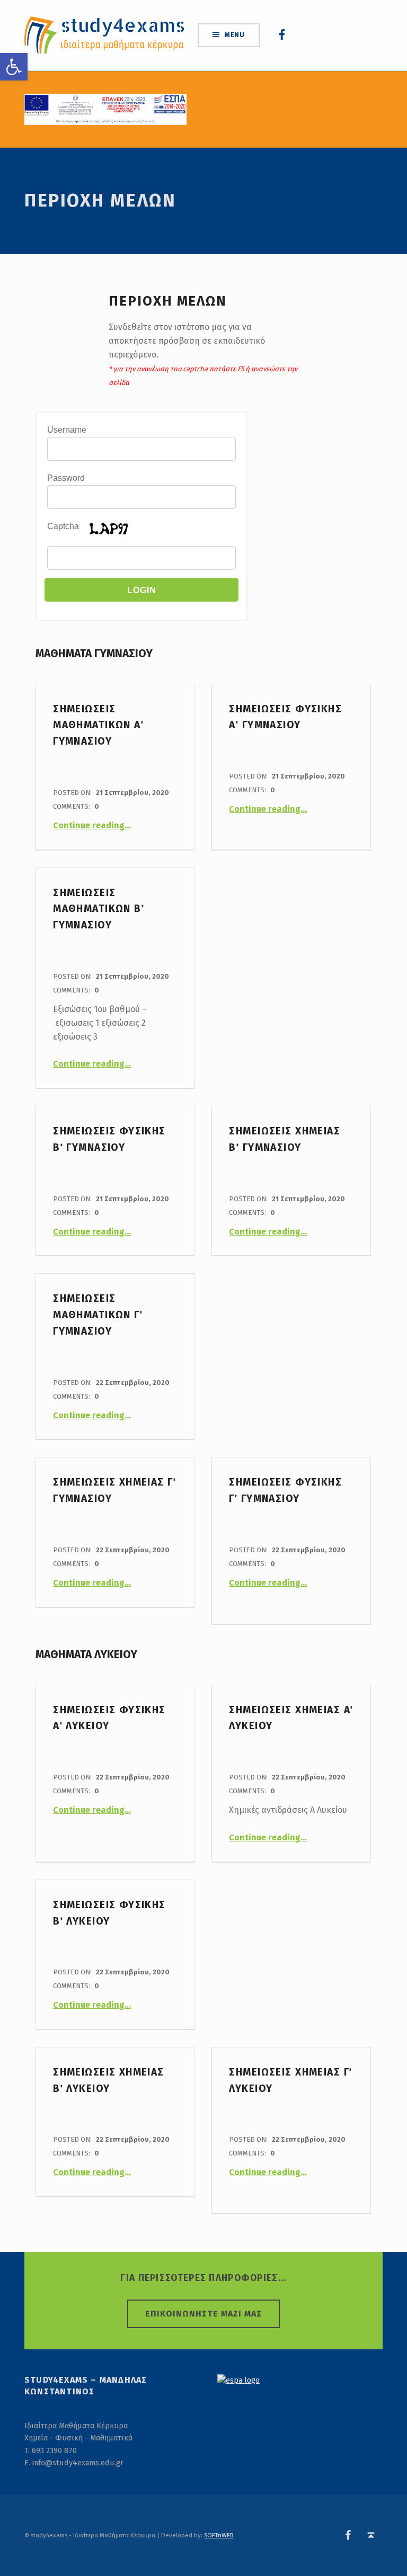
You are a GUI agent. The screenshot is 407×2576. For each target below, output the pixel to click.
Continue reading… (92, 825)
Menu (235, 35)
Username (67, 430)
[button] (14, 67)
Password (66, 478)
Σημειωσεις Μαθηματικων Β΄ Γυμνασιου (99, 909)
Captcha (63, 526)
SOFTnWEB (219, 2535)
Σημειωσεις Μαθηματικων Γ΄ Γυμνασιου (98, 1315)
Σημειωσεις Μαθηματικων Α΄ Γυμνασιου (98, 725)
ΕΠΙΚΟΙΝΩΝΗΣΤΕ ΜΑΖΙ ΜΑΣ (203, 2314)
